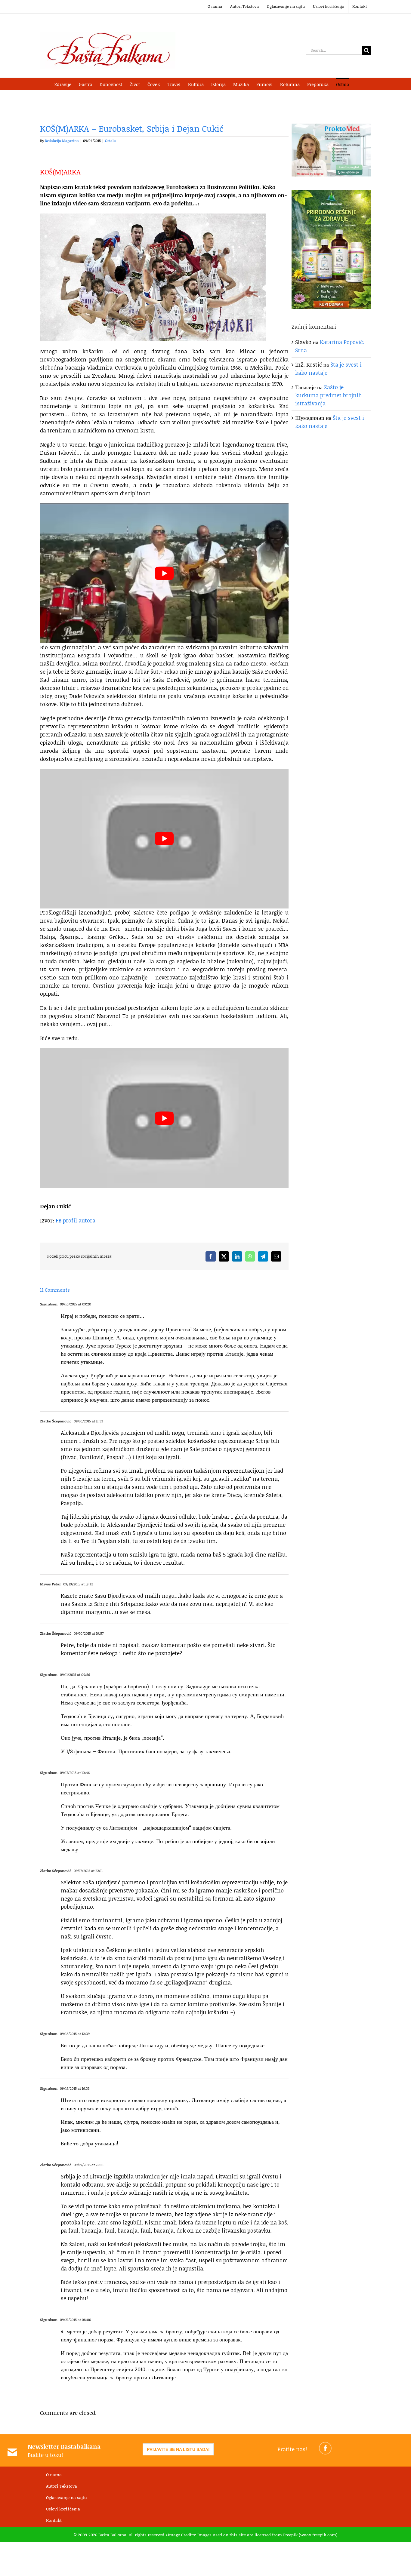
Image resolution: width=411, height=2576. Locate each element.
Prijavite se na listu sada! (178, 2449)
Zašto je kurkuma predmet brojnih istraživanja (329, 395)
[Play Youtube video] (164, 573)
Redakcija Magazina (62, 141)
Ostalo (110, 141)
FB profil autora (76, 1220)
